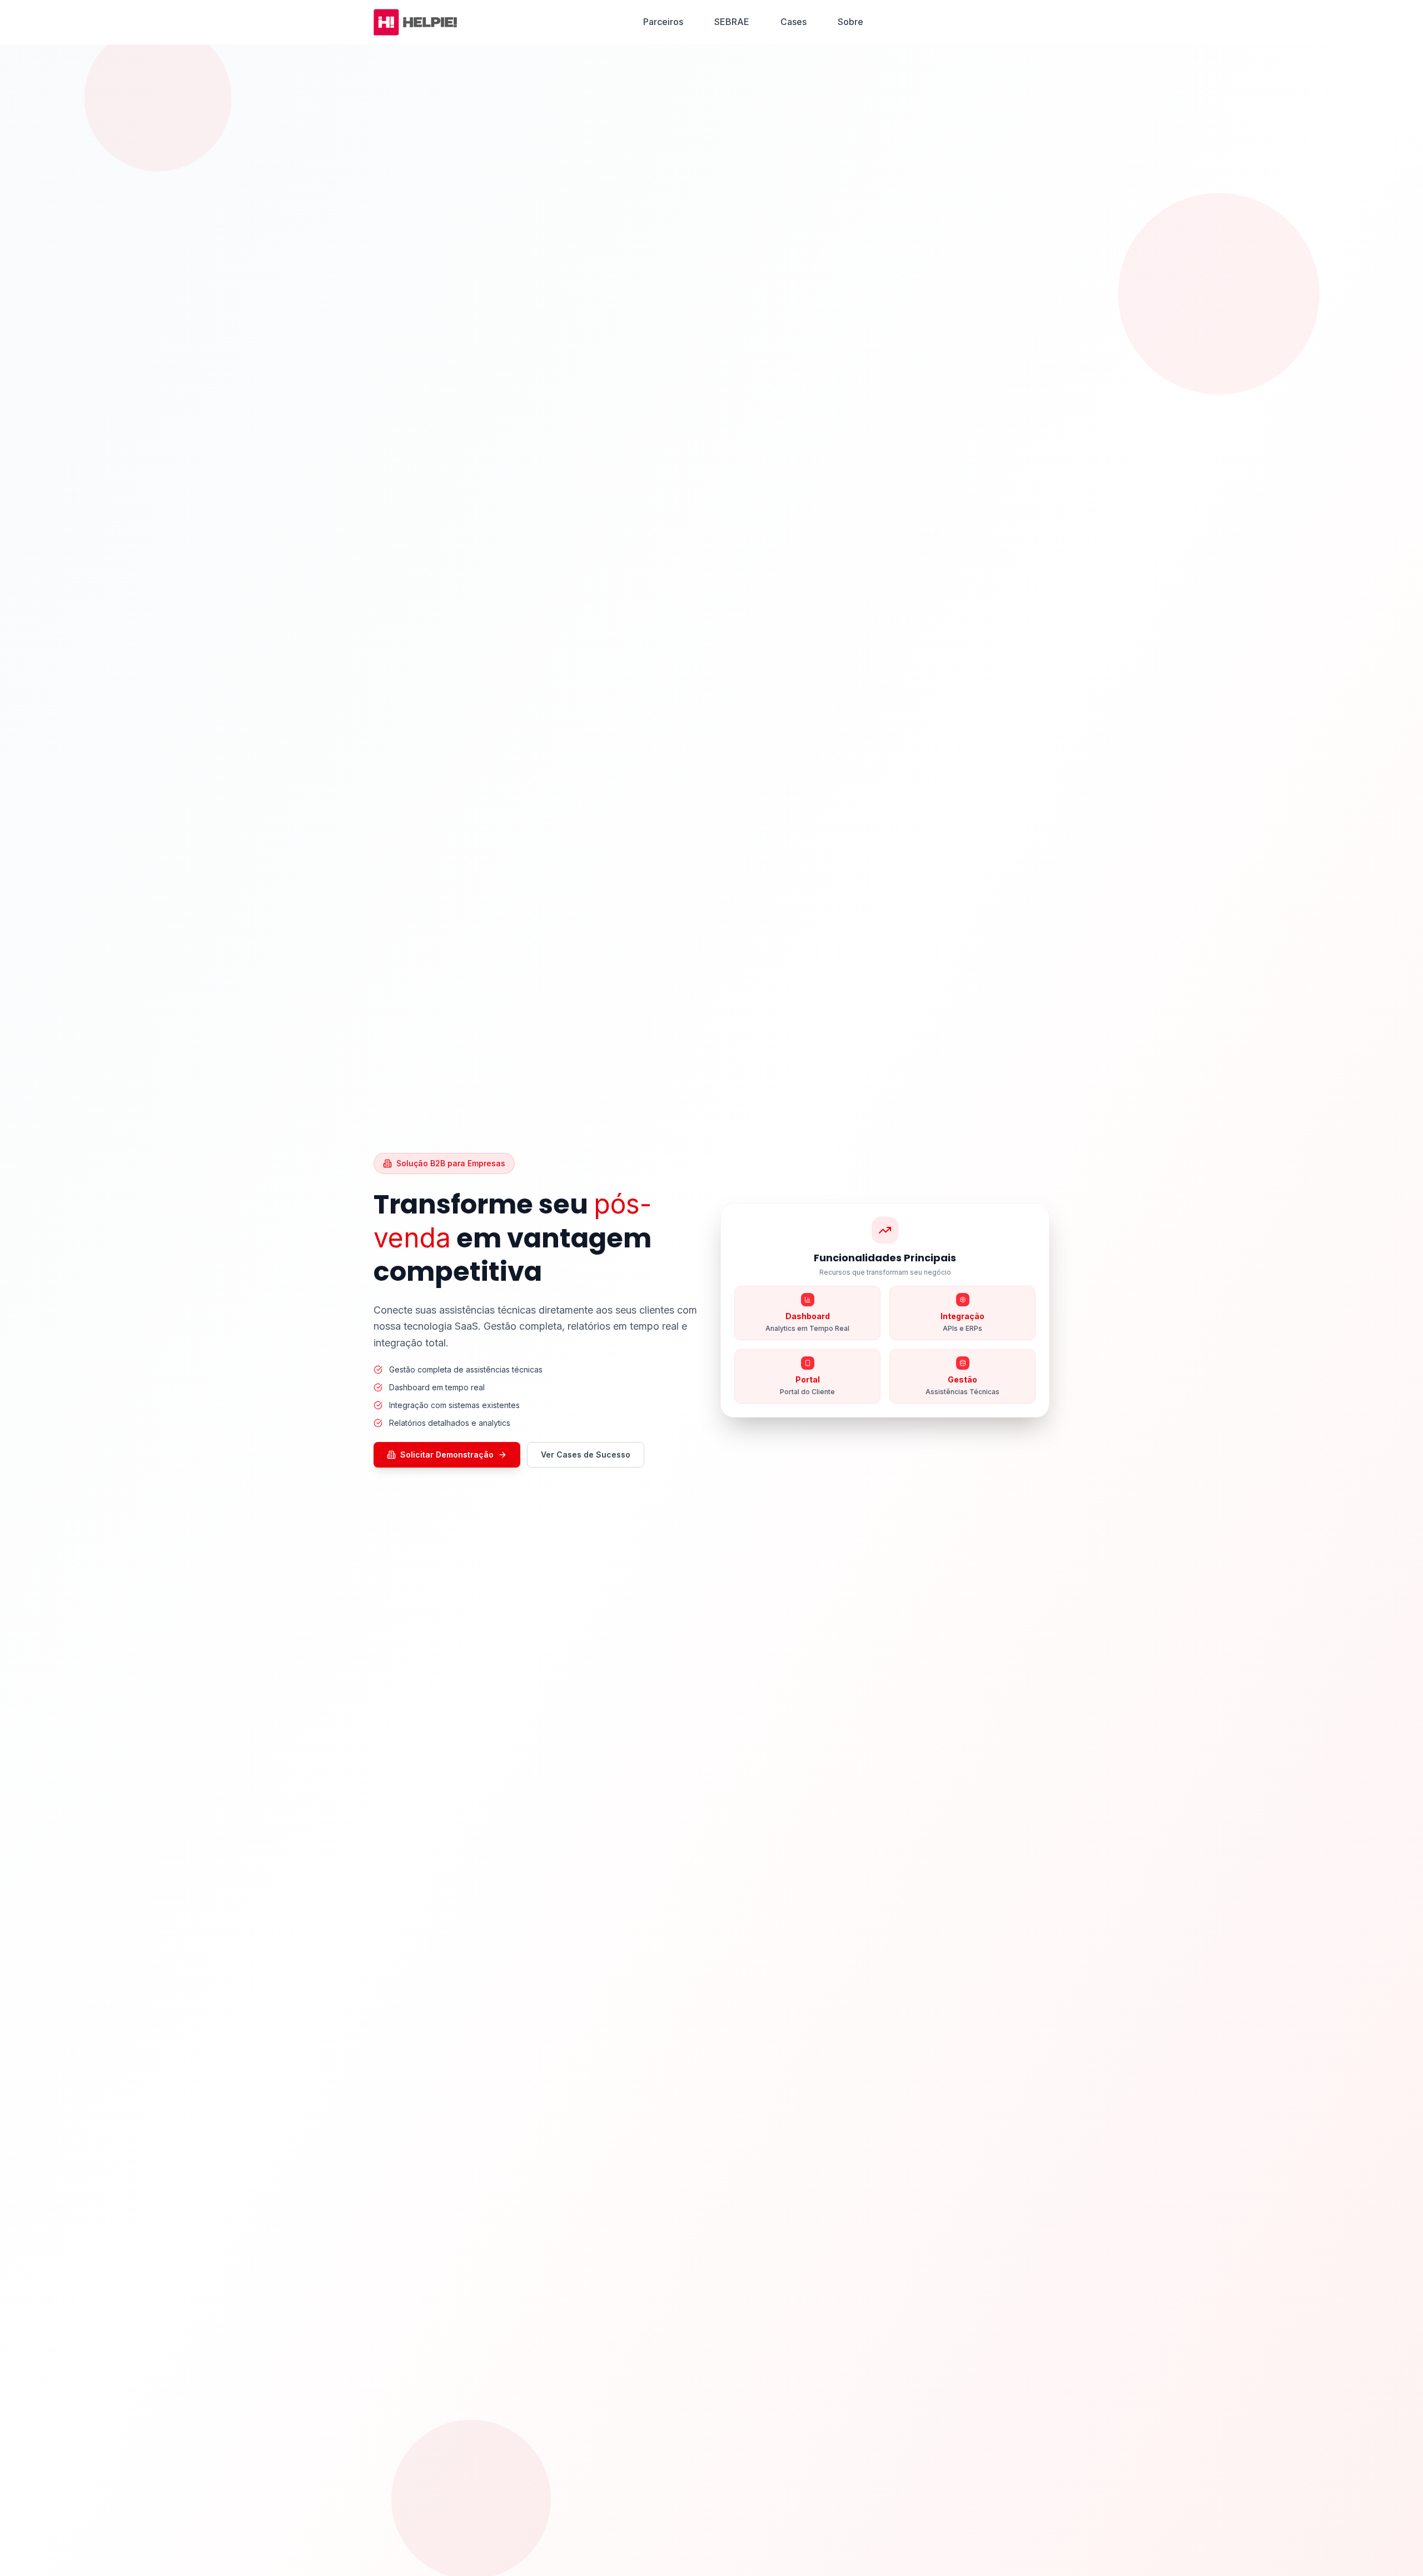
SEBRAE (732, 22)
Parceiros (663, 22)
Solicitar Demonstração (447, 1454)
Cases (793, 22)
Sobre (850, 22)
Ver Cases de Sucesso (586, 1454)
